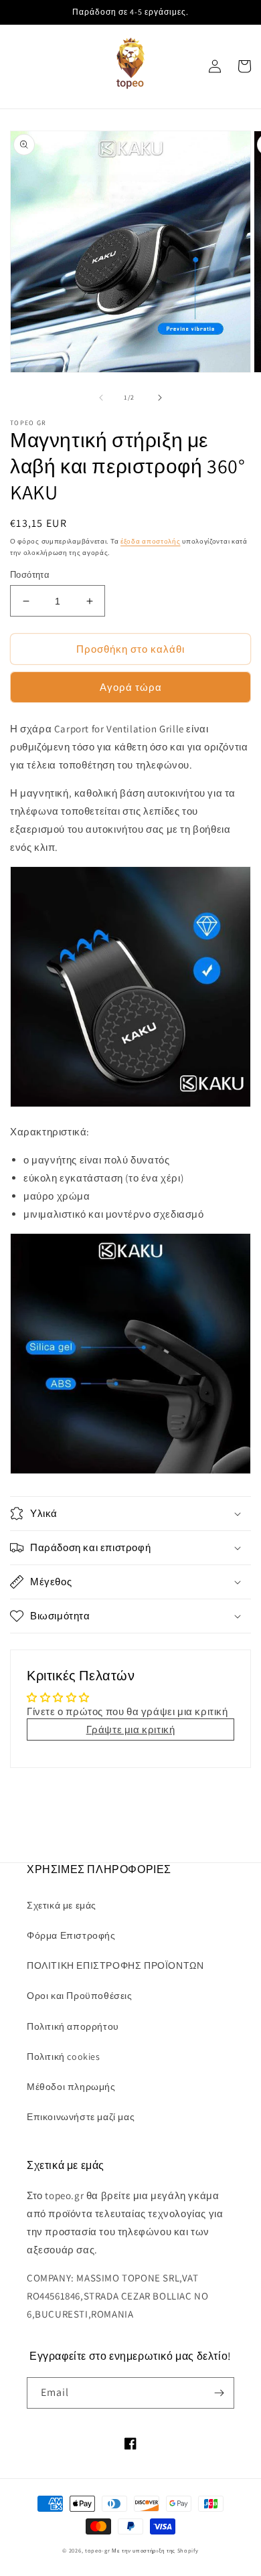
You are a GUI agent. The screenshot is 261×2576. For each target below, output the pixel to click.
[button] (130, 1514)
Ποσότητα (30, 575)
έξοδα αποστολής (151, 541)
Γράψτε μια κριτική (131, 1729)
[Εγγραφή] (219, 2393)
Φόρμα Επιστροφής (71, 1935)
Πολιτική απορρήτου (73, 2026)
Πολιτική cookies (64, 2057)
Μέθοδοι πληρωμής (71, 2087)
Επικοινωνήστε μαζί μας (81, 2117)
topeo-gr (98, 2550)
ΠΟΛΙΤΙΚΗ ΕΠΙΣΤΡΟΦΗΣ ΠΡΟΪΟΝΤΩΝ (115, 1965)
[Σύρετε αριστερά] (101, 398)
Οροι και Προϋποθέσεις (80, 1996)
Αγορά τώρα (131, 687)
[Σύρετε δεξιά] (160, 398)
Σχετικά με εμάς (62, 1905)
